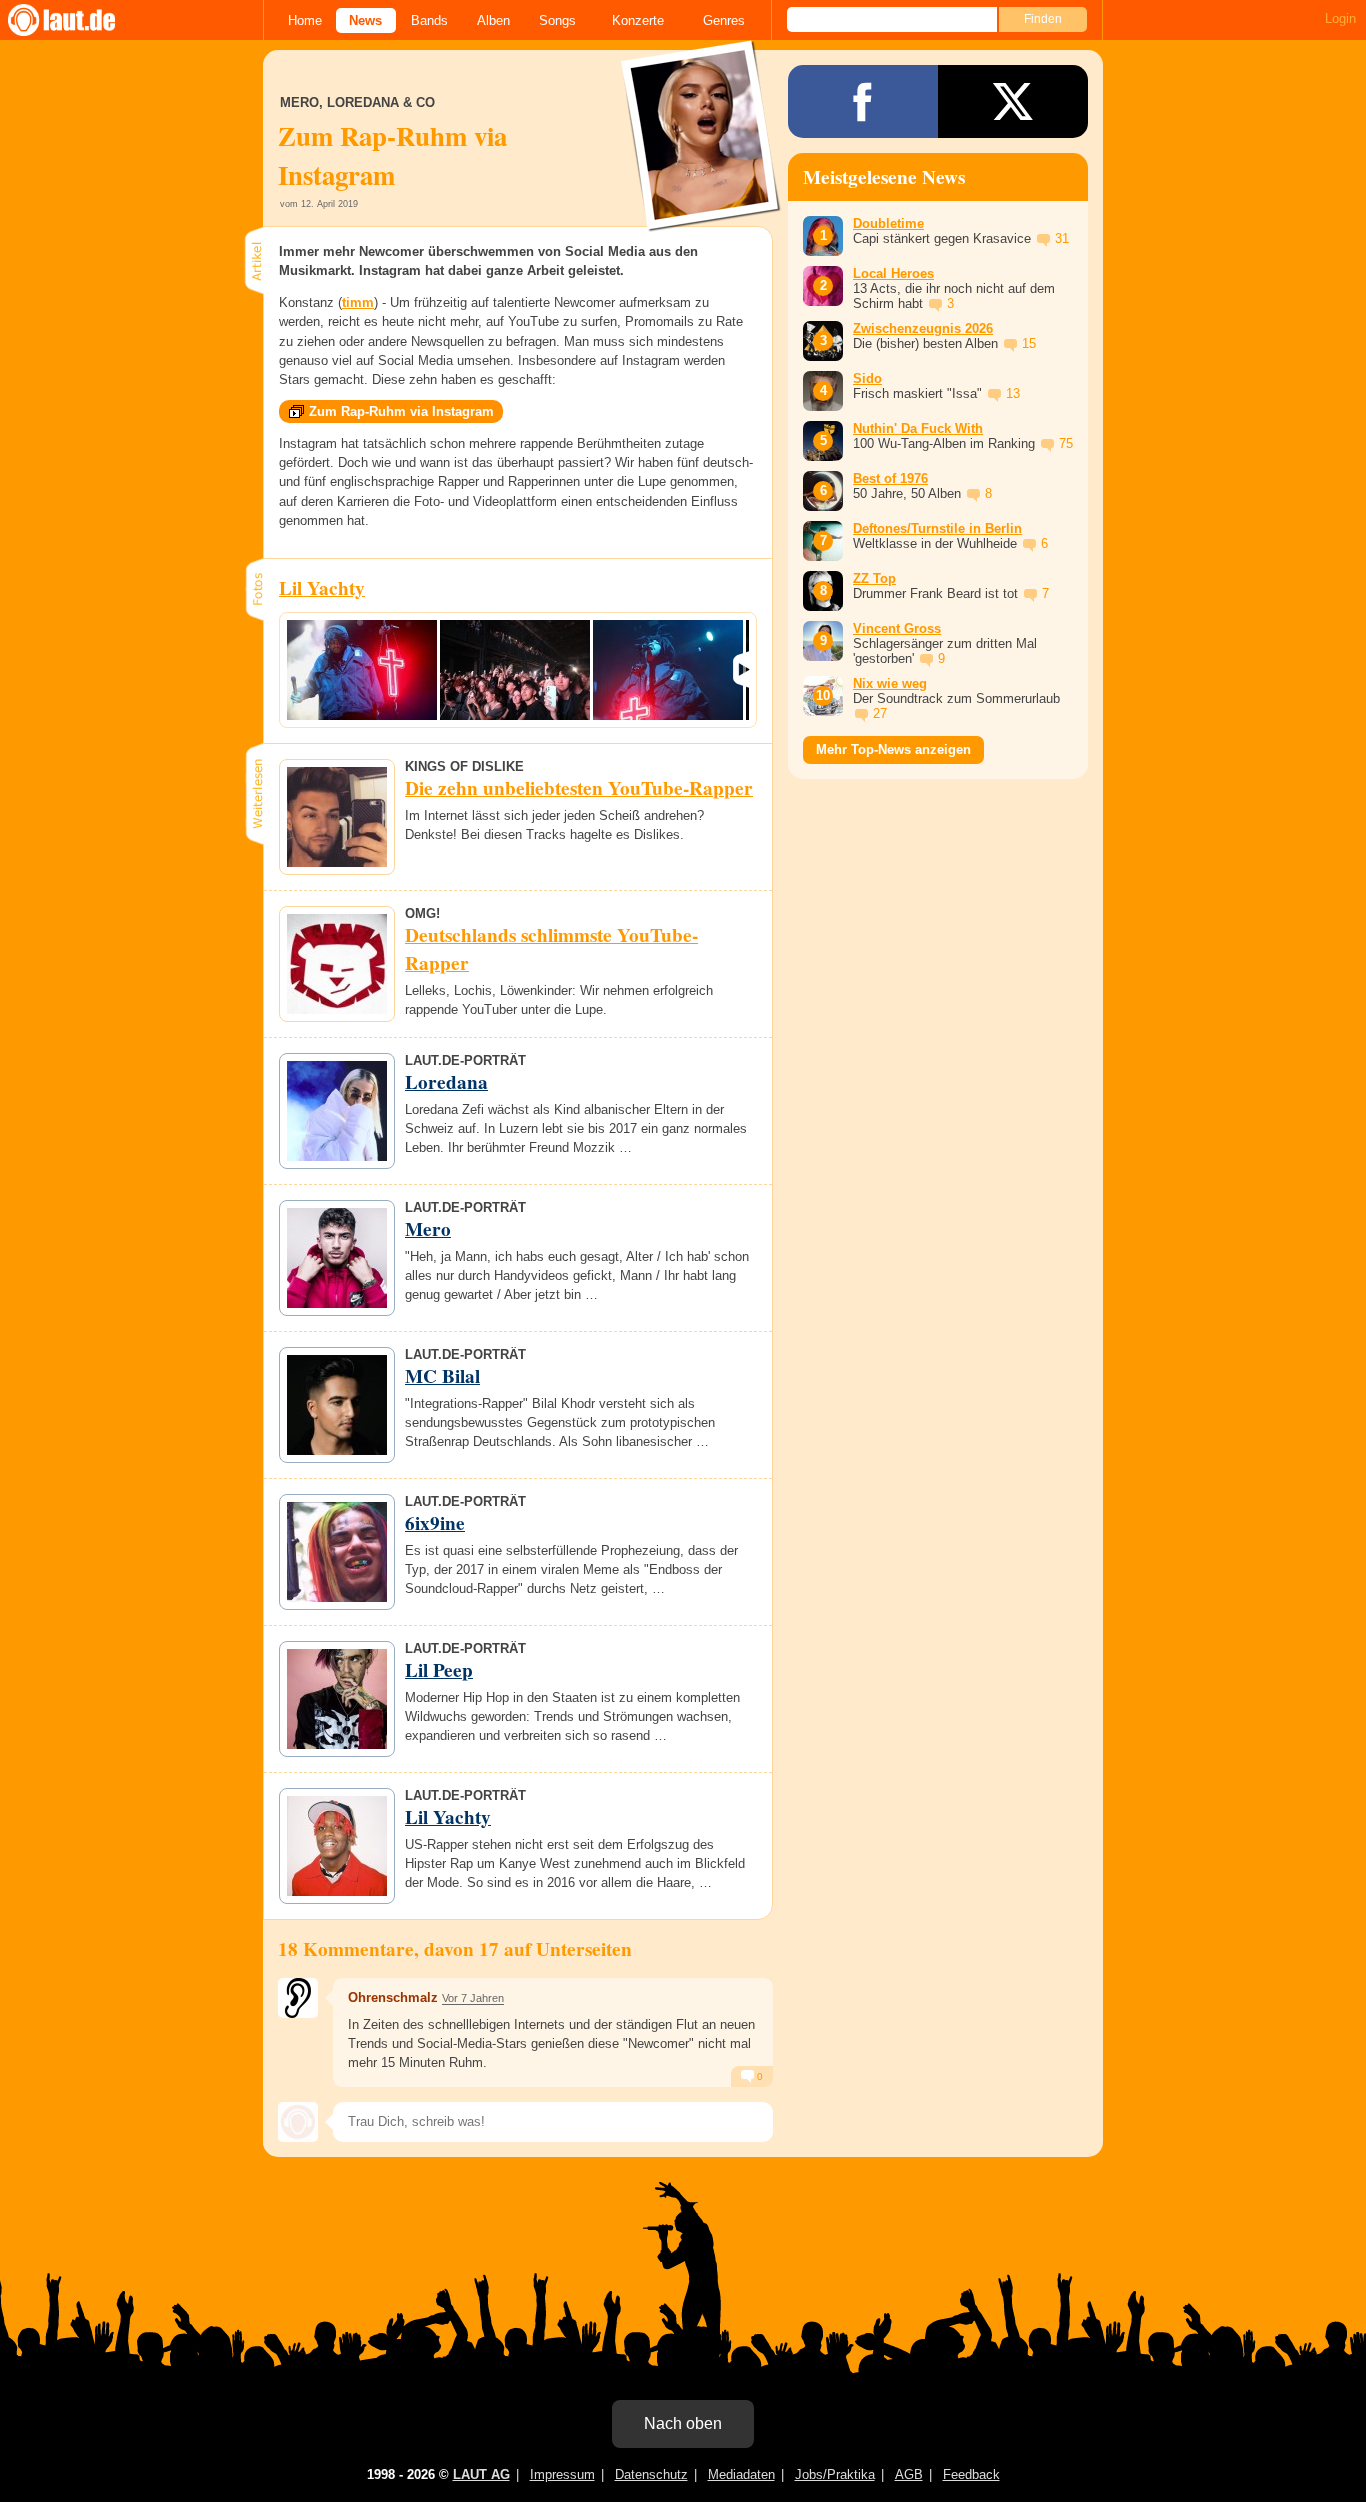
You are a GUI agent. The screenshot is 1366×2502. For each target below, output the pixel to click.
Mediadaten (741, 2474)
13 (1013, 393)
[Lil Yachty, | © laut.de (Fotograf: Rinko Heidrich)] (362, 670)
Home (305, 20)
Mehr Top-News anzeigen (893, 749)
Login (1340, 18)
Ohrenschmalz (393, 1997)
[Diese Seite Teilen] (863, 101)
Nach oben (683, 2423)
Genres (724, 20)
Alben (493, 20)
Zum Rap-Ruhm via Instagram (401, 411)
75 (1066, 443)
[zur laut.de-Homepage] (80, 20)
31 (1062, 238)
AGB (909, 2474)
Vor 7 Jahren (473, 1998)
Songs (557, 20)
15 (1029, 343)
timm (358, 302)
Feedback (971, 2474)
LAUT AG (481, 2474)
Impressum (562, 2474)
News (365, 20)
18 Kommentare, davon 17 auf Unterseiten (455, 1949)
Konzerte (638, 20)
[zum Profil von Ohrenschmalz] (298, 1998)
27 (880, 713)
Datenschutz (651, 2474)
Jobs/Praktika (835, 2474)
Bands (429, 20)
